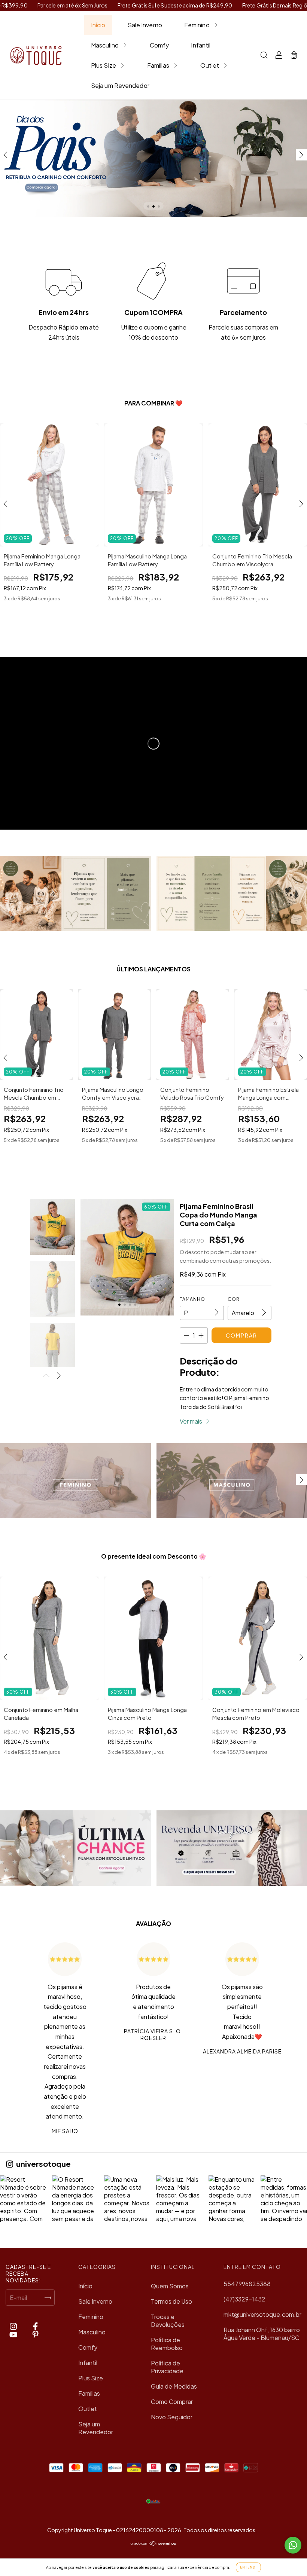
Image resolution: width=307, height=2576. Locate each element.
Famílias (158, 65)
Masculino (105, 45)
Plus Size (104, 65)
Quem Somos (170, 2286)
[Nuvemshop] (154, 2543)
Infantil (201, 45)
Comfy (159, 45)
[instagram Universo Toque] (14, 2326)
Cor (234, 1299)
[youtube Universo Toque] (14, 2334)
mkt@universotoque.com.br (262, 2314)
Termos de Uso (171, 2301)
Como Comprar (172, 2402)
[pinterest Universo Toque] (35, 2334)
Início (98, 25)
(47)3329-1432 (244, 2299)
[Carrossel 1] (75, 1481)
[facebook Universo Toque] (35, 2326)
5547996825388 (247, 2284)
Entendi (248, 2567)
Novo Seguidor (172, 2417)
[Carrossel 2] (153, 158)
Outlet (210, 65)
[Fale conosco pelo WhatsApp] (293, 2545)
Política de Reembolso (167, 2344)
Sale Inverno (145, 25)
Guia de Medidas (174, 2386)
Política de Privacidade (167, 2367)
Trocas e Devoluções (168, 2321)
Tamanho (192, 1299)
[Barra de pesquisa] (264, 56)
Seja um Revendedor (120, 85)
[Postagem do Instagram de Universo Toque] (23, 2199)
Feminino (197, 25)
